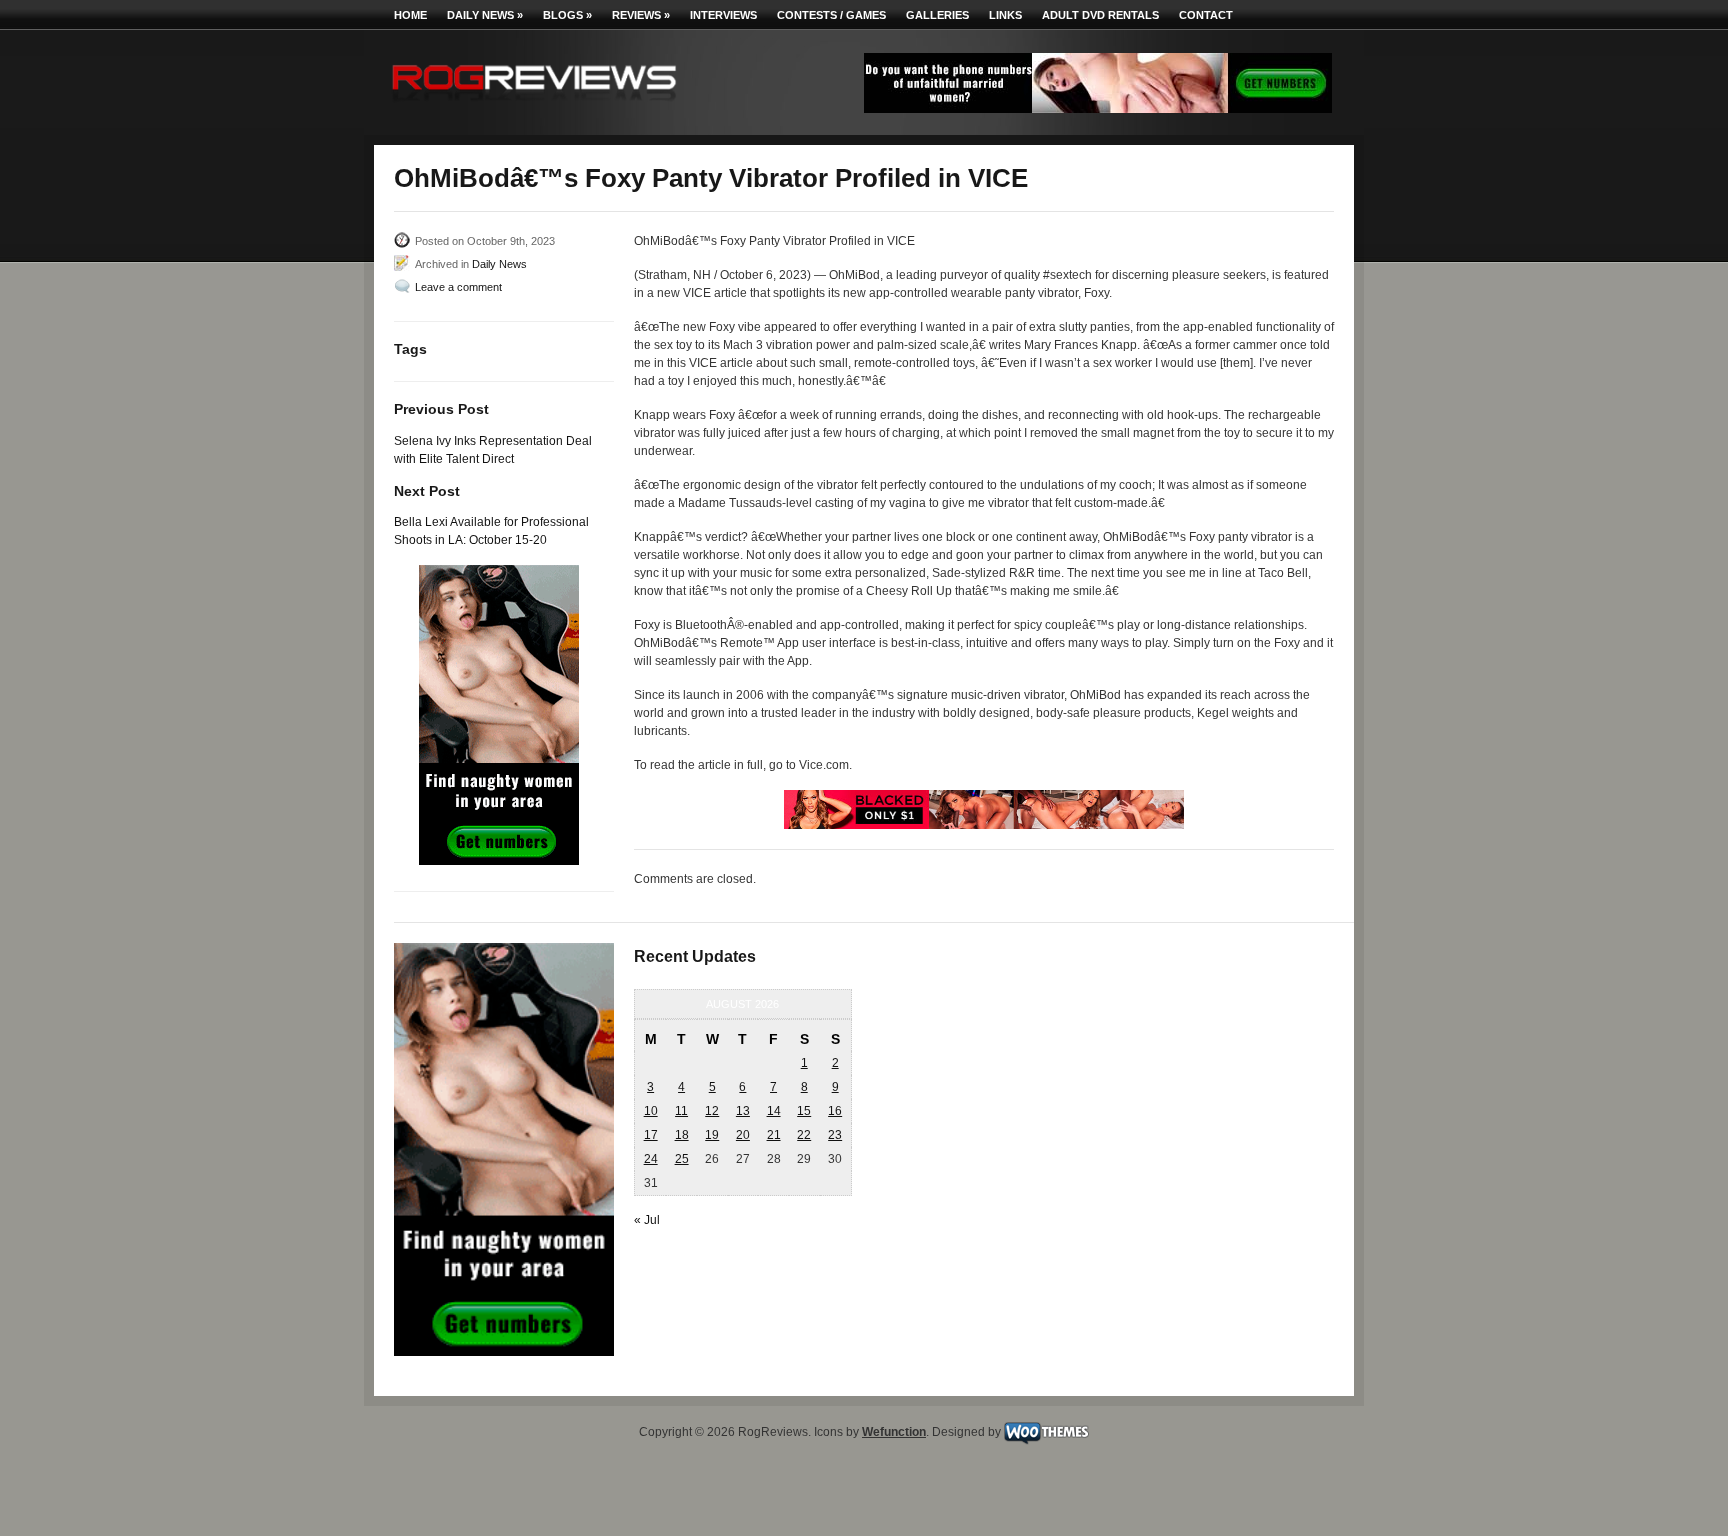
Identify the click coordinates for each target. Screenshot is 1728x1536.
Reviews (641, 15)
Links (1005, 15)
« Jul (647, 1220)
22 (804, 1135)
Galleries (937, 15)
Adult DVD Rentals (1100, 15)
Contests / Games (831, 15)
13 (743, 1111)
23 (835, 1135)
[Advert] (1098, 109)
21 (774, 1135)
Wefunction (894, 1432)
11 (681, 1111)
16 (835, 1111)
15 (804, 1111)
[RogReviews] (534, 105)
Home (410, 15)
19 (712, 1135)
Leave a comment (458, 287)
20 (743, 1135)
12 (712, 1111)
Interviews (723, 15)
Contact (1206, 15)
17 (651, 1135)
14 (774, 1111)
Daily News (485, 15)
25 (682, 1159)
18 (682, 1135)
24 (651, 1159)
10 (651, 1111)
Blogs (567, 15)
